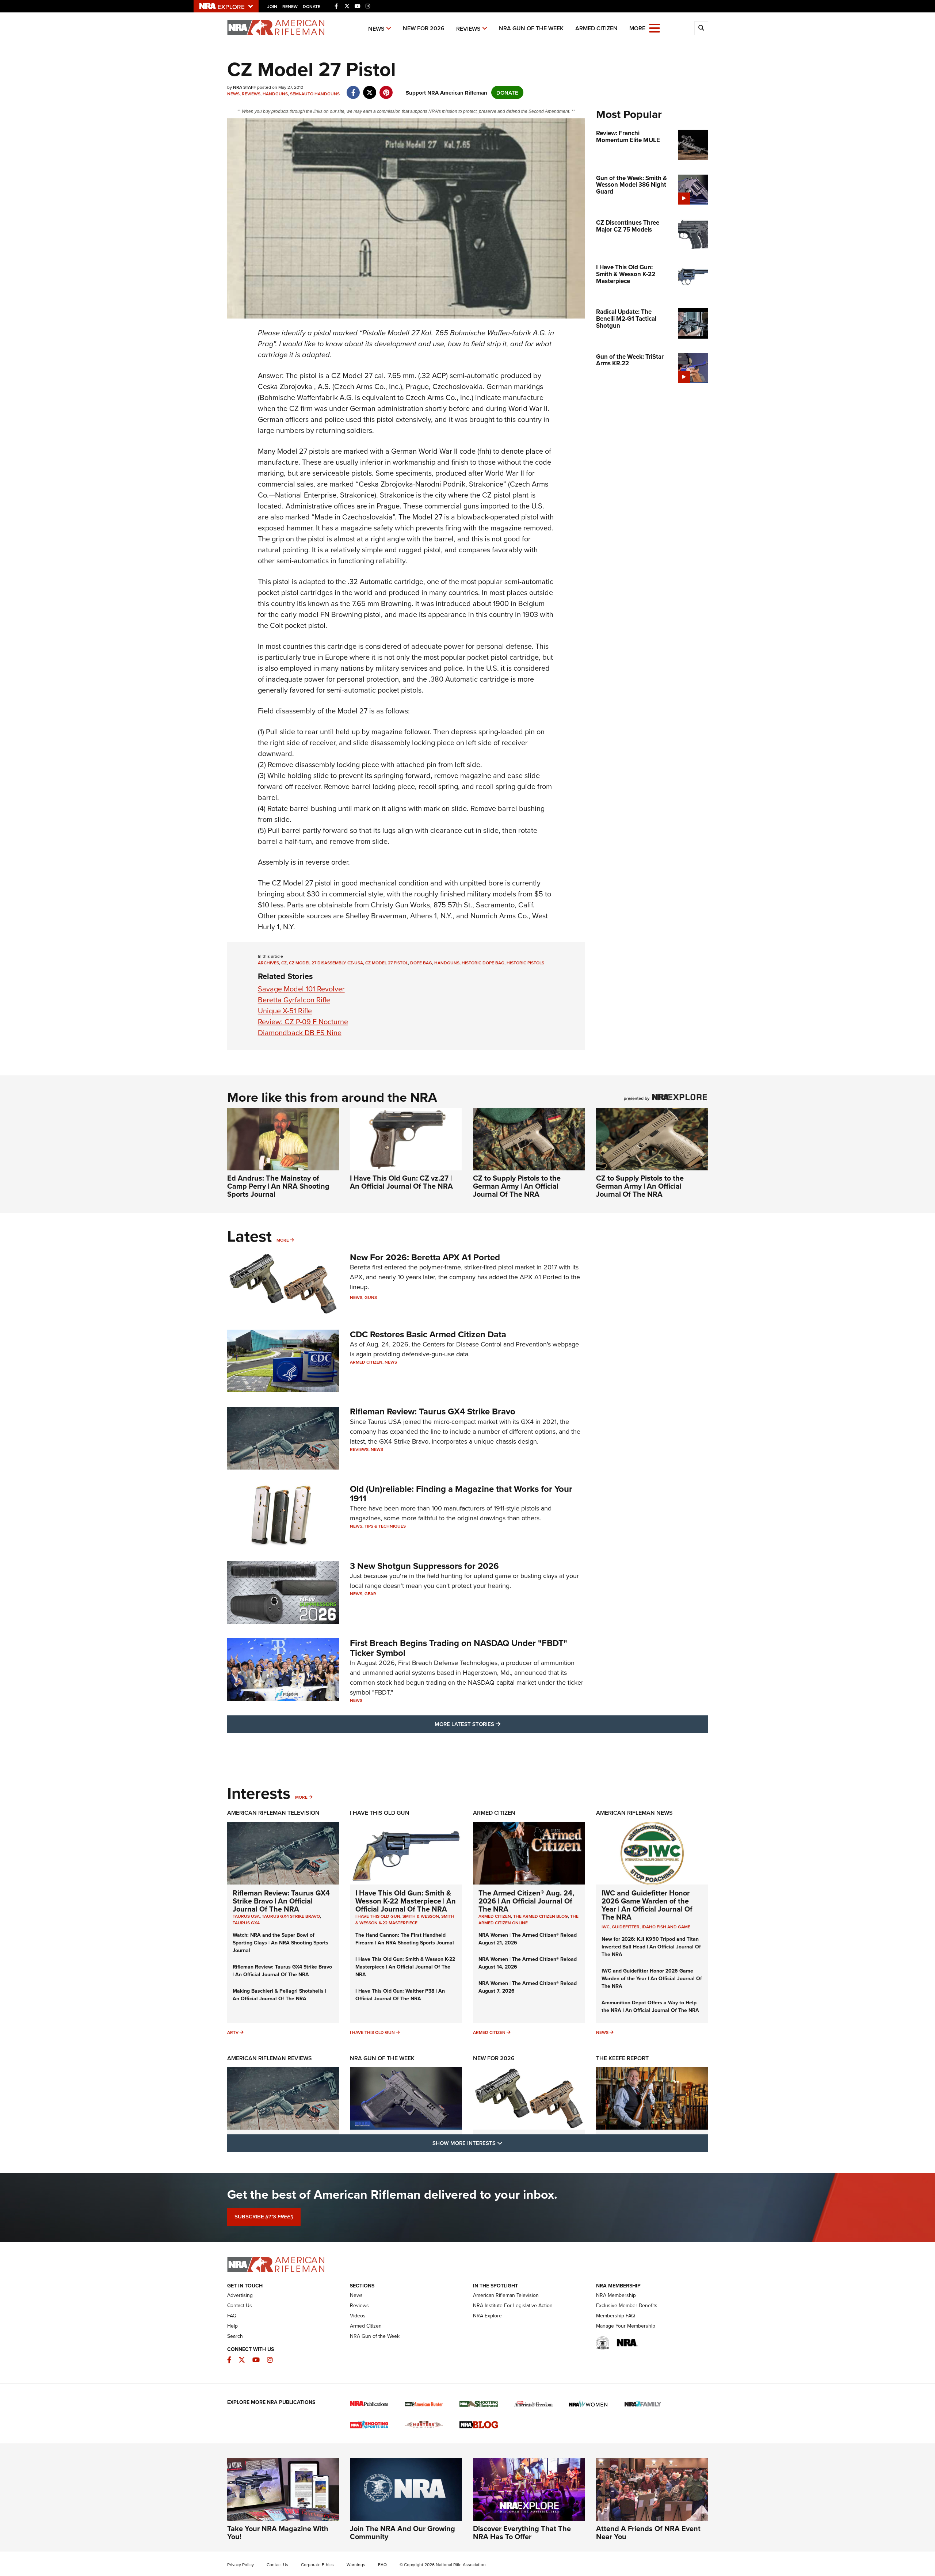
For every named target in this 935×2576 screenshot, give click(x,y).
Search (235, 2336)
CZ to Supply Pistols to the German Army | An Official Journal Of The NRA (517, 1186)
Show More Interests (507, 2143)
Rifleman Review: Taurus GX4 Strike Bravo (433, 1411)
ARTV (233, 2032)
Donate (312, 6)
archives (268, 963)
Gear (370, 1594)
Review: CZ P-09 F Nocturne (303, 1022)
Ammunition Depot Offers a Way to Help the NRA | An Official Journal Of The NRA (650, 2006)
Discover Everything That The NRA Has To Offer (522, 2532)
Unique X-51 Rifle (285, 1011)
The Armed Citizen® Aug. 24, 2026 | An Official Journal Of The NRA (526, 1901)
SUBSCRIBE (264, 2217)
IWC (606, 1927)
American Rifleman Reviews (270, 2058)
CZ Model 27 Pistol (387, 963)
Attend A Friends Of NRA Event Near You (648, 2532)
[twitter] (370, 89)
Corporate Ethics (317, 2564)
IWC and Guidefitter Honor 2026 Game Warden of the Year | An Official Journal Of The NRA (647, 1905)
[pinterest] (386, 89)
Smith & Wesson (421, 1916)
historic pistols (525, 963)
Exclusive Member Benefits (627, 2305)
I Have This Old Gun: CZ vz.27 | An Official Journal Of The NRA (401, 1182)
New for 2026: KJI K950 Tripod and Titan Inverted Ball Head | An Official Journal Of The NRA (651, 1947)
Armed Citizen (596, 28)
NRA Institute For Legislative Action (513, 2305)
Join (272, 6)
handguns (447, 963)
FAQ (232, 2316)
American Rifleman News (634, 1813)
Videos (358, 2316)
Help (232, 2326)
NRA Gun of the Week (531, 28)
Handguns (275, 94)
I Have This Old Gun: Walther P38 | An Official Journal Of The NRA (400, 1995)
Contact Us (240, 2305)
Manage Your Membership (626, 2326)
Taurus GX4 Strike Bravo (291, 1916)
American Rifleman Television (273, 1813)
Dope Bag (421, 963)
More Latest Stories (497, 1724)
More (283, 1240)
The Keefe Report (622, 2058)
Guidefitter (626, 1927)
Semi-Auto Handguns (315, 94)
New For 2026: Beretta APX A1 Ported (425, 1257)
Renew (290, 6)
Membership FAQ (616, 2316)
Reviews (468, 29)
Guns (371, 1297)
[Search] (701, 28)
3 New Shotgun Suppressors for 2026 (424, 1566)
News (376, 29)
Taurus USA (246, 1916)
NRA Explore (487, 2316)
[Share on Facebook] (353, 89)
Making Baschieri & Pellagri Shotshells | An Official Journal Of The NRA (279, 1995)
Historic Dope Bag (483, 963)
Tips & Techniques (385, 1526)
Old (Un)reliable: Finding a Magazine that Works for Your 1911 (461, 1493)
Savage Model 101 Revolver (301, 989)
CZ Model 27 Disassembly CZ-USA (326, 963)
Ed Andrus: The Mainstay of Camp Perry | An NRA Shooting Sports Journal (278, 1186)
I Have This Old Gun (380, 1813)
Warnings (356, 2564)
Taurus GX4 (246, 1923)
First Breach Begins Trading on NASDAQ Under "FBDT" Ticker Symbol (459, 1648)
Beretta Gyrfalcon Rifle (294, 1000)
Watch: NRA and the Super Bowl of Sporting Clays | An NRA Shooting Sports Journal (280, 1943)
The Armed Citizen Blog (541, 1916)
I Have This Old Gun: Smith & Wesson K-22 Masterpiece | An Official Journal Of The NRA (406, 1901)
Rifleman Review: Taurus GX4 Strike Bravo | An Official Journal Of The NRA (281, 1901)
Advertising (240, 2295)
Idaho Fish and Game (666, 1927)
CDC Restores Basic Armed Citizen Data (428, 1334)
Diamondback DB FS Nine (300, 1032)
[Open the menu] (654, 28)
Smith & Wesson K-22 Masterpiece (405, 1919)
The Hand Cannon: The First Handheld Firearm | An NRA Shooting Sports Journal (405, 1939)
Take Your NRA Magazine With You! (278, 2532)
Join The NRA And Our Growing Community (402, 2532)
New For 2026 (424, 28)
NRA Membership (616, 2295)
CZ (284, 963)
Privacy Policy (241, 2564)
